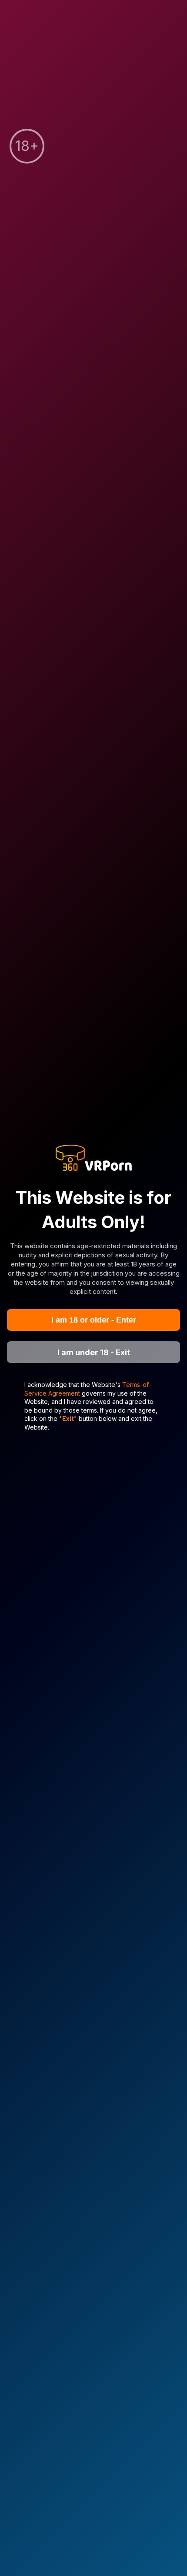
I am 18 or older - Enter (94, 1320)
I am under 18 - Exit (94, 1352)
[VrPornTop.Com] (93, 1158)
